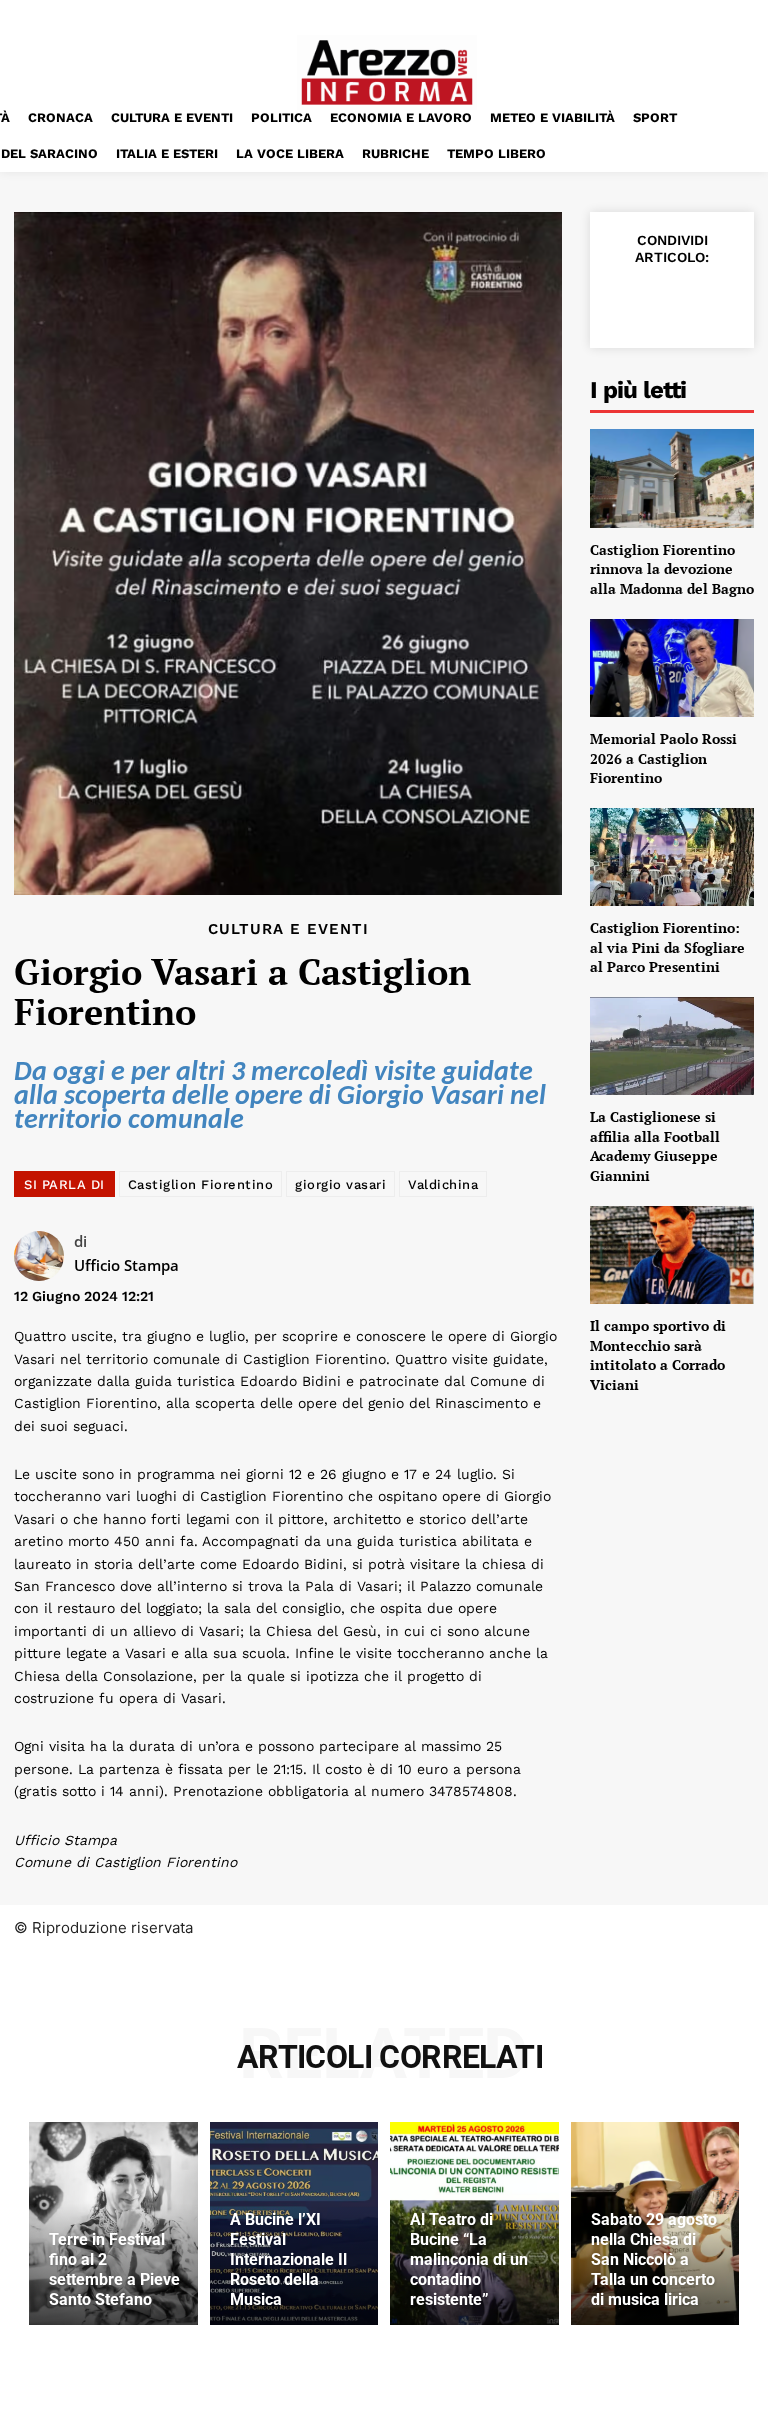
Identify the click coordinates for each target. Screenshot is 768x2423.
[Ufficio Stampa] (44, 1256)
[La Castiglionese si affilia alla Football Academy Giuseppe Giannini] (672, 1046)
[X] (670, 301)
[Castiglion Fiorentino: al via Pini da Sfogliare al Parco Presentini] (672, 857)
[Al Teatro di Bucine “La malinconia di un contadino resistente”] (474, 2223)
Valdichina (443, 1184)
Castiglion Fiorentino (201, 1184)
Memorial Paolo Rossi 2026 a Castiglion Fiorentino (663, 758)
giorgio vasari (340, 1184)
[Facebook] (624, 301)
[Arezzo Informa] (387, 72)
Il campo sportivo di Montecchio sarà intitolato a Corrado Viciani (658, 1355)
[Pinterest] (716, 301)
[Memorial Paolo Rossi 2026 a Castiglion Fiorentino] (672, 668)
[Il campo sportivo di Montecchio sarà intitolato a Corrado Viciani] (672, 1255)
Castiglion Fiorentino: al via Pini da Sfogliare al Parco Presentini (667, 947)
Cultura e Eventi (288, 929)
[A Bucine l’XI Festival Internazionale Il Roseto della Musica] (294, 2223)
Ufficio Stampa (126, 1265)
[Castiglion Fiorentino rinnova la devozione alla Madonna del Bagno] (672, 478)
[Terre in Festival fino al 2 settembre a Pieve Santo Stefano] (113, 2223)
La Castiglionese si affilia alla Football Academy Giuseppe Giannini (655, 1146)
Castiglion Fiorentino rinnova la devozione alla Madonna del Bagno (672, 569)
